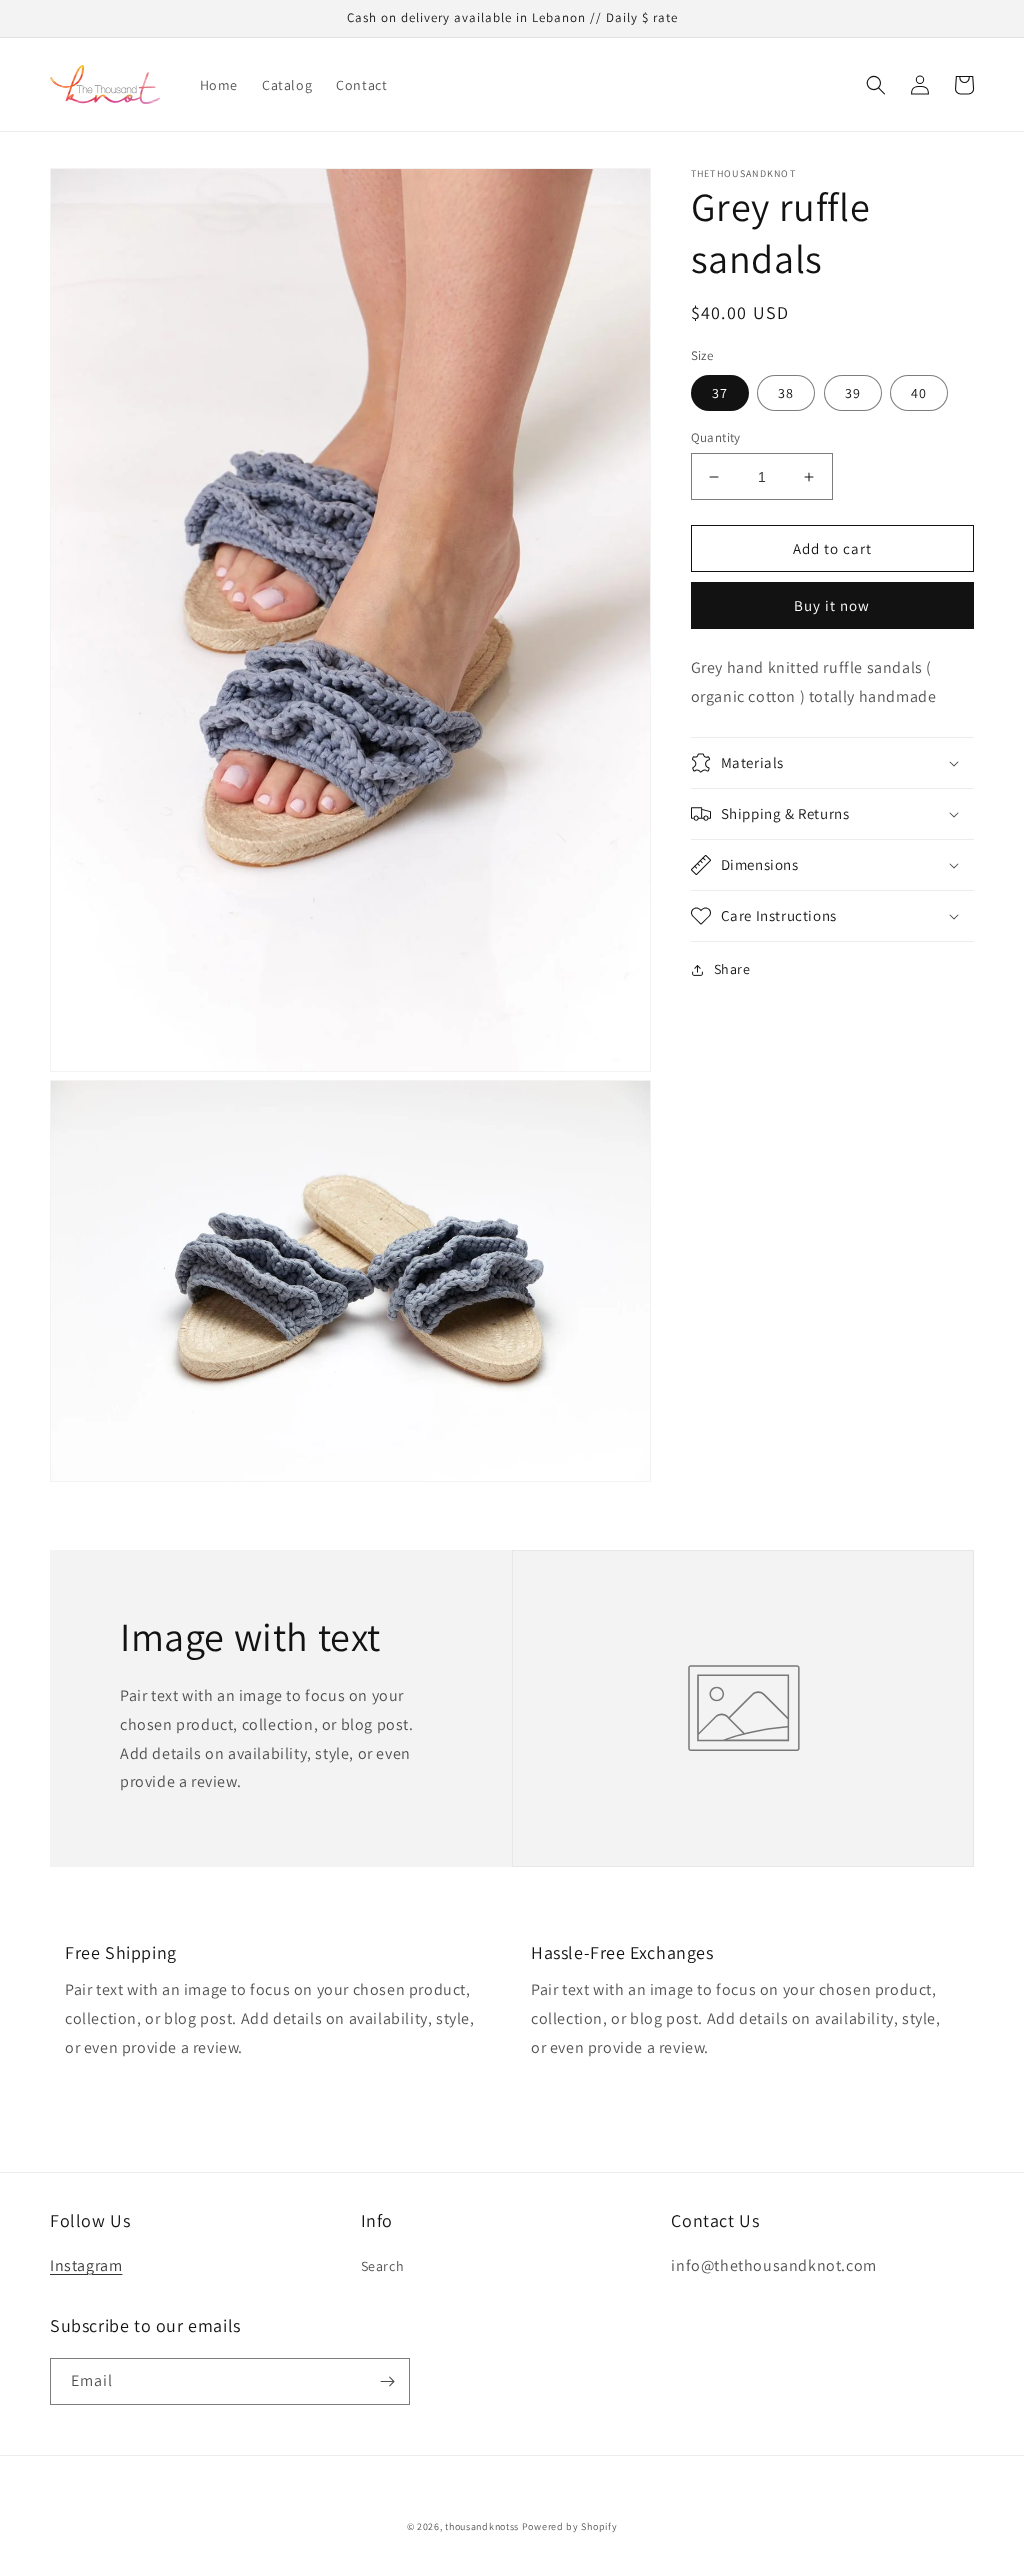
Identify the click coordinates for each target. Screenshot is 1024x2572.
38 (786, 393)
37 (720, 393)
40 (919, 393)
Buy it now (832, 605)
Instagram (86, 2265)
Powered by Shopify (570, 2526)
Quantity (716, 437)
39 (853, 393)
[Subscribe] (387, 2381)
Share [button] (732, 969)
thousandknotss (482, 2526)
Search (383, 2266)
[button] (876, 85)
